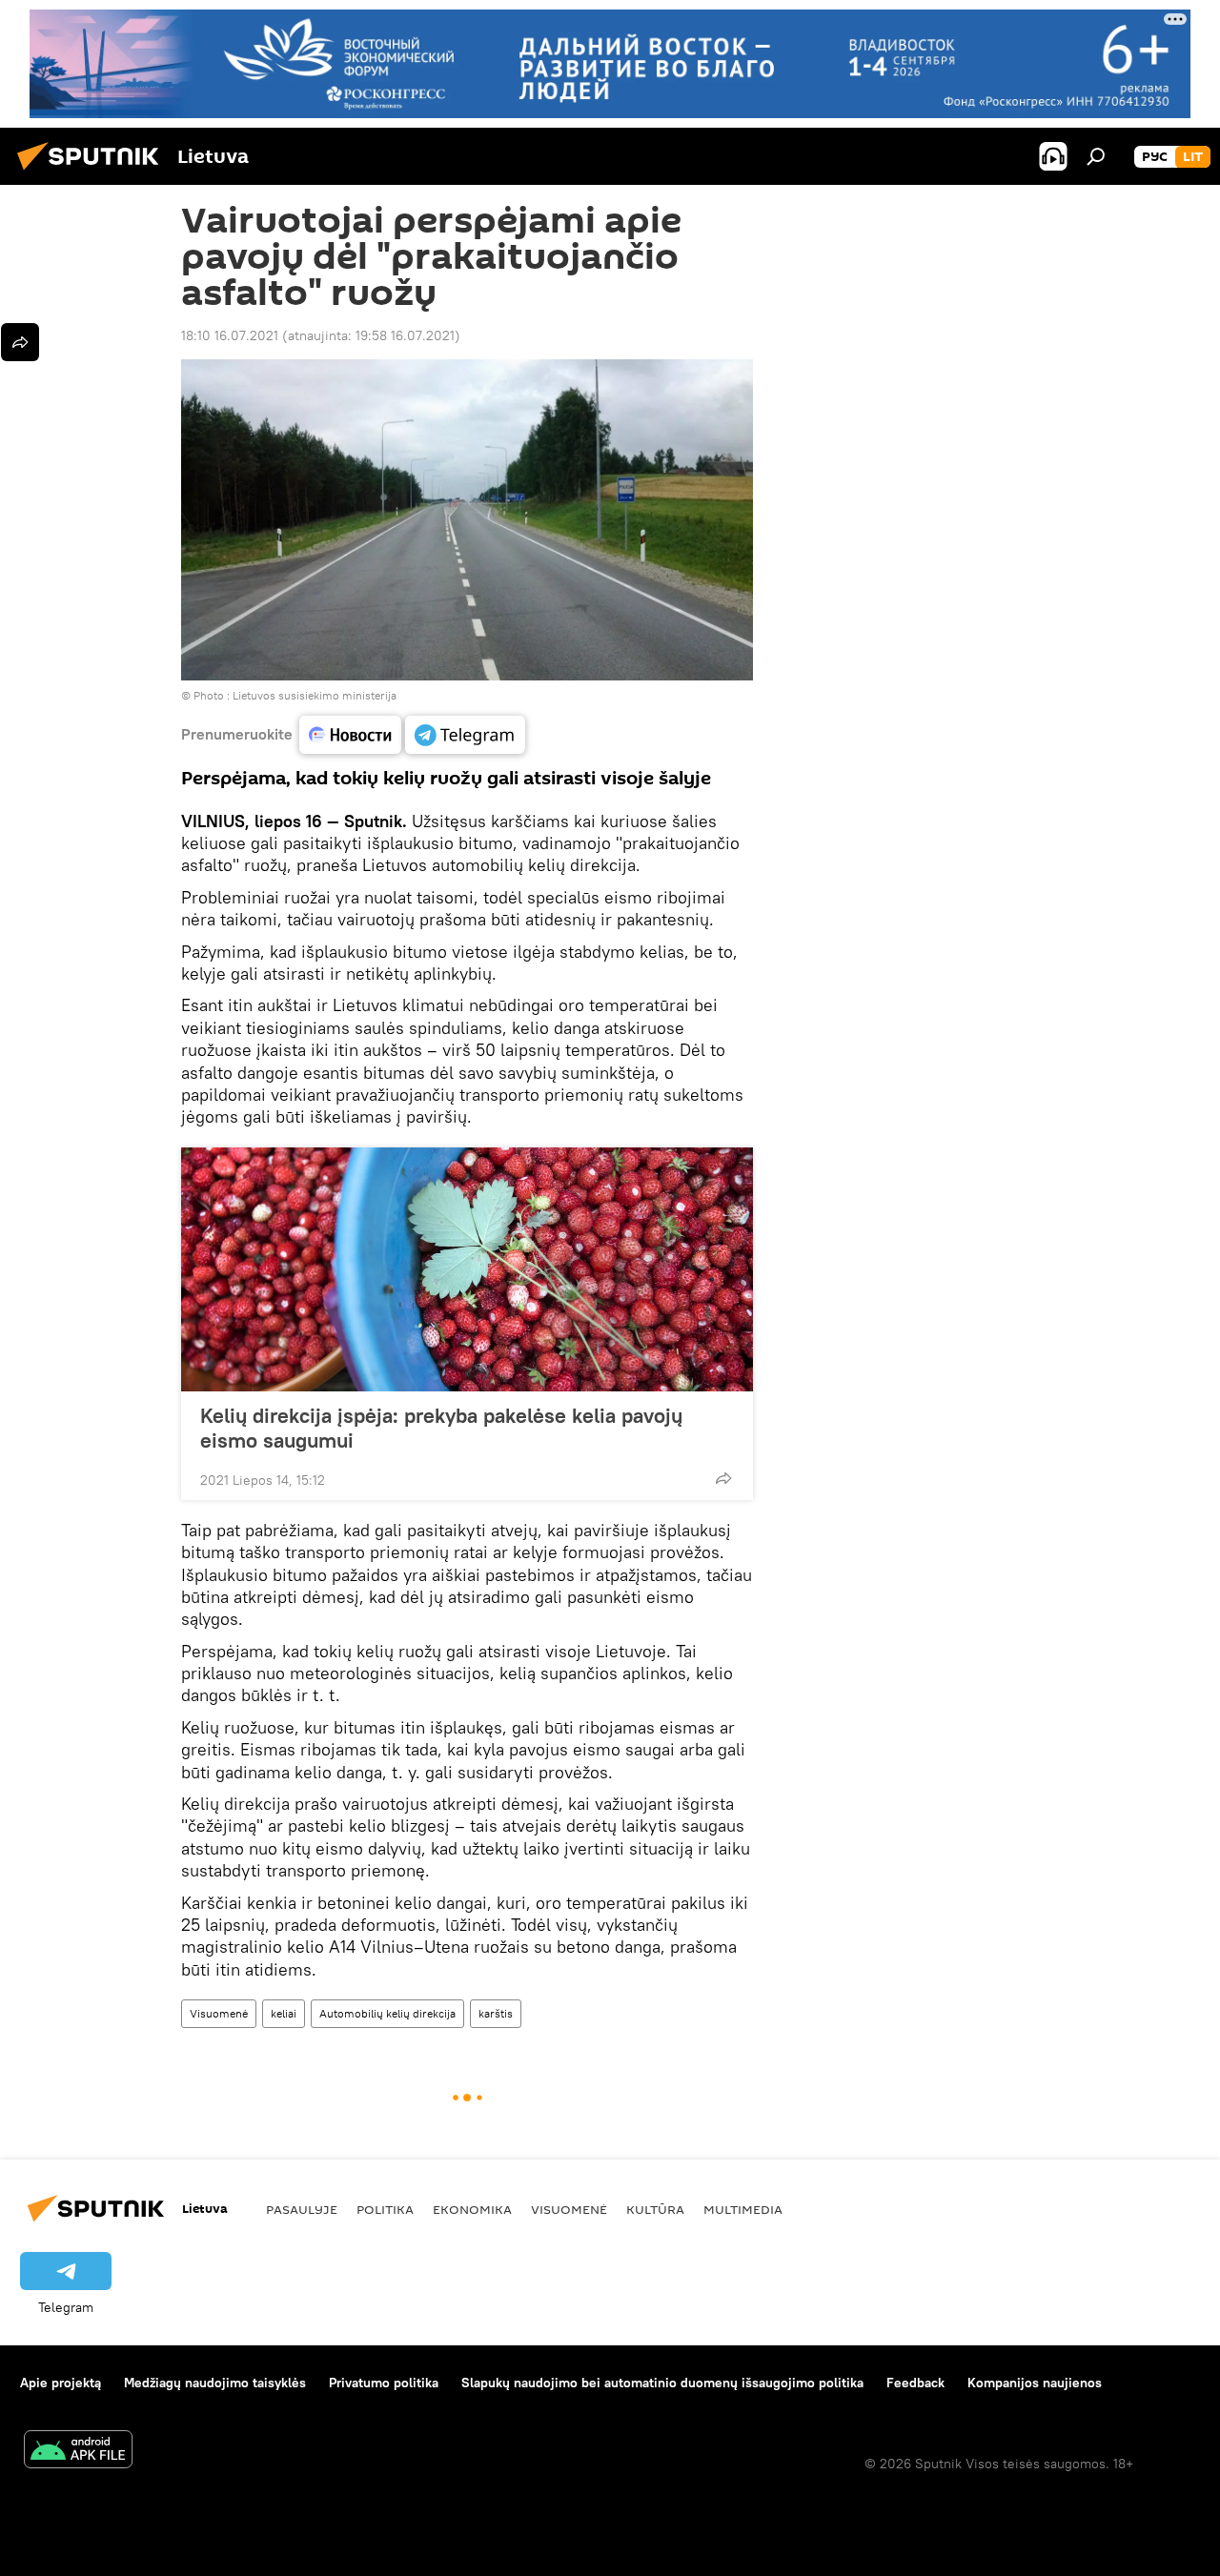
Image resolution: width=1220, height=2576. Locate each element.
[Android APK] (78, 2452)
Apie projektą (61, 2383)
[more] (723, 1478)
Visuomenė (219, 2013)
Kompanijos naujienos (1035, 2383)
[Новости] (350, 735)
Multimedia (743, 2209)
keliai (284, 2013)
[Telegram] (465, 735)
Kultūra (655, 2209)
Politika (385, 2209)
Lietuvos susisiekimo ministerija (315, 695)
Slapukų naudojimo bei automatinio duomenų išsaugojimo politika (662, 2383)
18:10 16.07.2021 (230, 335)
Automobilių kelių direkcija (387, 2013)
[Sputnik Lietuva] (93, 172)
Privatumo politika (384, 2383)
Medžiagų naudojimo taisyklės (215, 2383)
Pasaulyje (302, 2209)
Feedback (915, 2383)
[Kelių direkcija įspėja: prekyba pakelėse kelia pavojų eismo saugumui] (467, 1269)
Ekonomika (472, 2209)
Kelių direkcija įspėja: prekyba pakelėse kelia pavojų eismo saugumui (441, 1428)
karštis (496, 2013)
